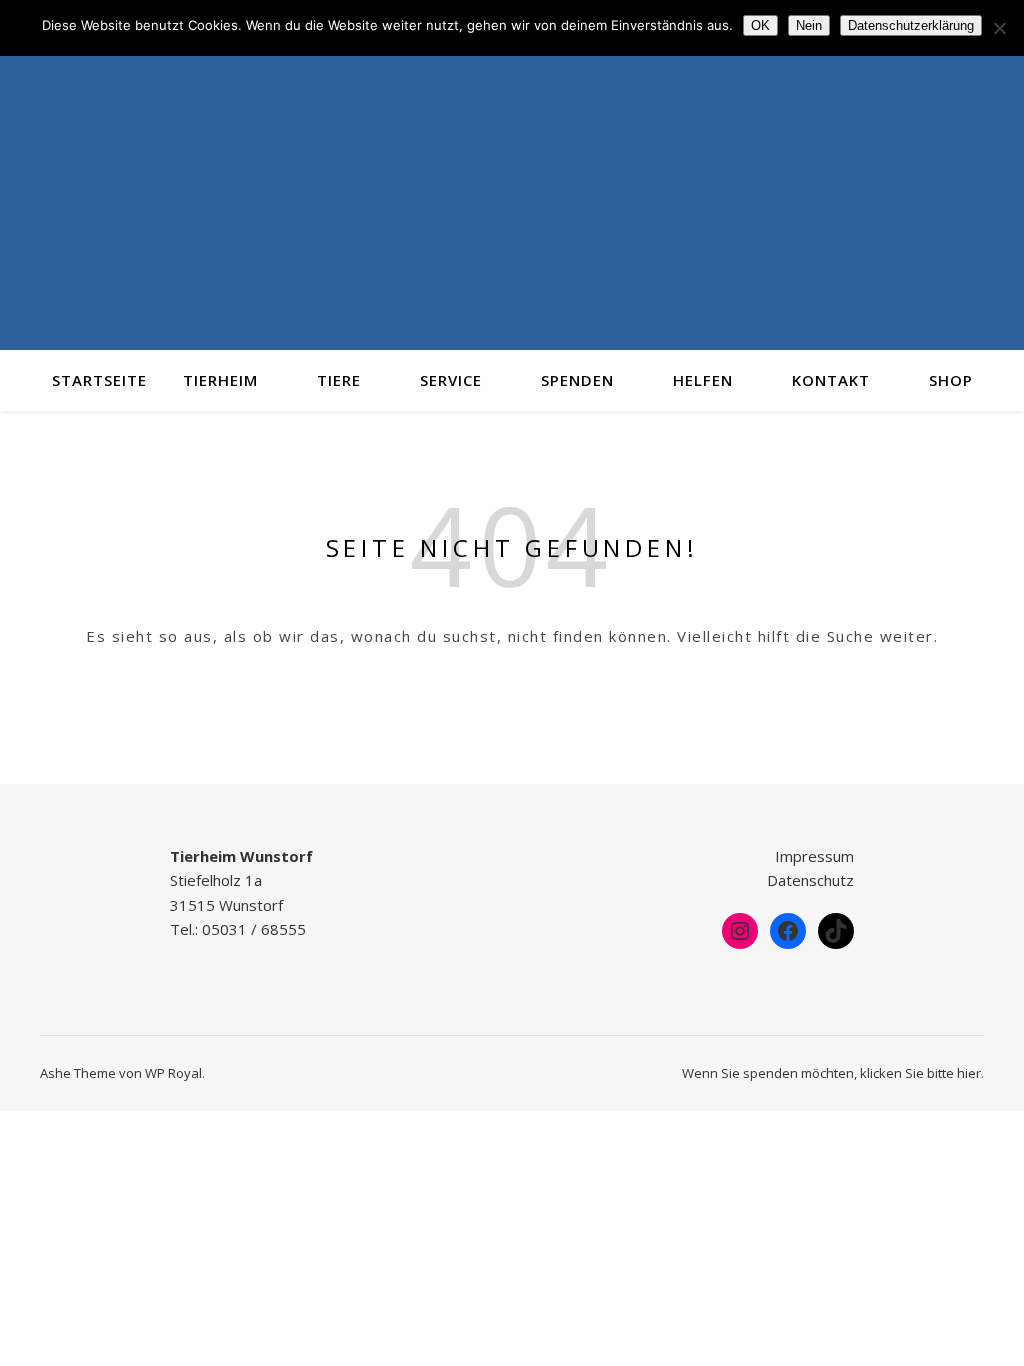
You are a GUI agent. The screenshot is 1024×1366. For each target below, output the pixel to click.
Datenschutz (810, 880)
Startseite (99, 380)
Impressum (814, 856)
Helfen (703, 380)
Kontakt (831, 380)
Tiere (339, 380)
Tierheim (220, 380)
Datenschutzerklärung (911, 25)
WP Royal (173, 1073)
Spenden (577, 380)
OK (760, 25)
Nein (809, 25)
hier (969, 1073)
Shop (951, 380)
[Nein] (999, 28)
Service (451, 380)
